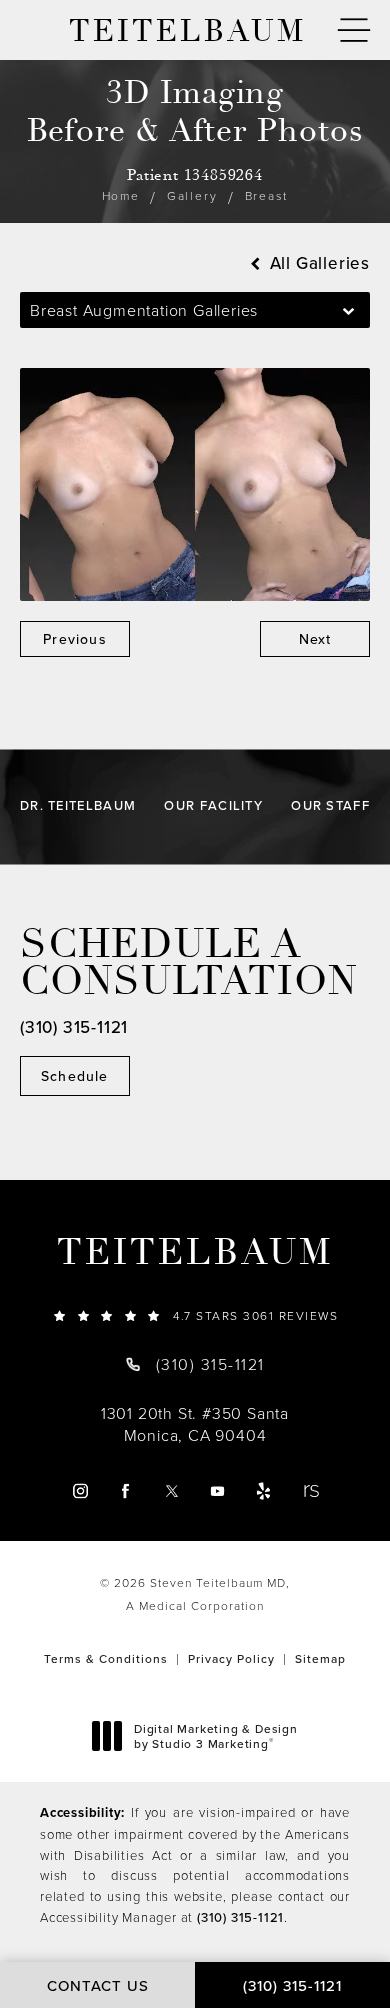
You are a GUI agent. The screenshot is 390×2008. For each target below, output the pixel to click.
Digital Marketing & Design (215, 1736)
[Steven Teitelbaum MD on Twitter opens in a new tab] (171, 1490)
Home (121, 195)
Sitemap (320, 1658)
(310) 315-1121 (240, 1917)
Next (315, 639)
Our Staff (330, 805)
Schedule (75, 1076)
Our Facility (213, 805)
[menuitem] (79, 1490)
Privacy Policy (231, 1658)
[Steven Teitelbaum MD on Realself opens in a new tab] (310, 1490)
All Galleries (317, 263)
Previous (75, 639)
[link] (195, 1315)
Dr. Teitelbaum (78, 805)
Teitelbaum (195, 1253)
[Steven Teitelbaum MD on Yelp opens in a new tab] (263, 1490)
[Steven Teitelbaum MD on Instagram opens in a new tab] (79, 1490)
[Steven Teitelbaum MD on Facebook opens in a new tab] (125, 1490)
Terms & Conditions (106, 1658)
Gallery (192, 195)
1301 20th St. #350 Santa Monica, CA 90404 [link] (195, 1424)
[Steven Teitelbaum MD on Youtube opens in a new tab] (217, 1490)
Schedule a (189, 963)
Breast (267, 195)
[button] (354, 30)
